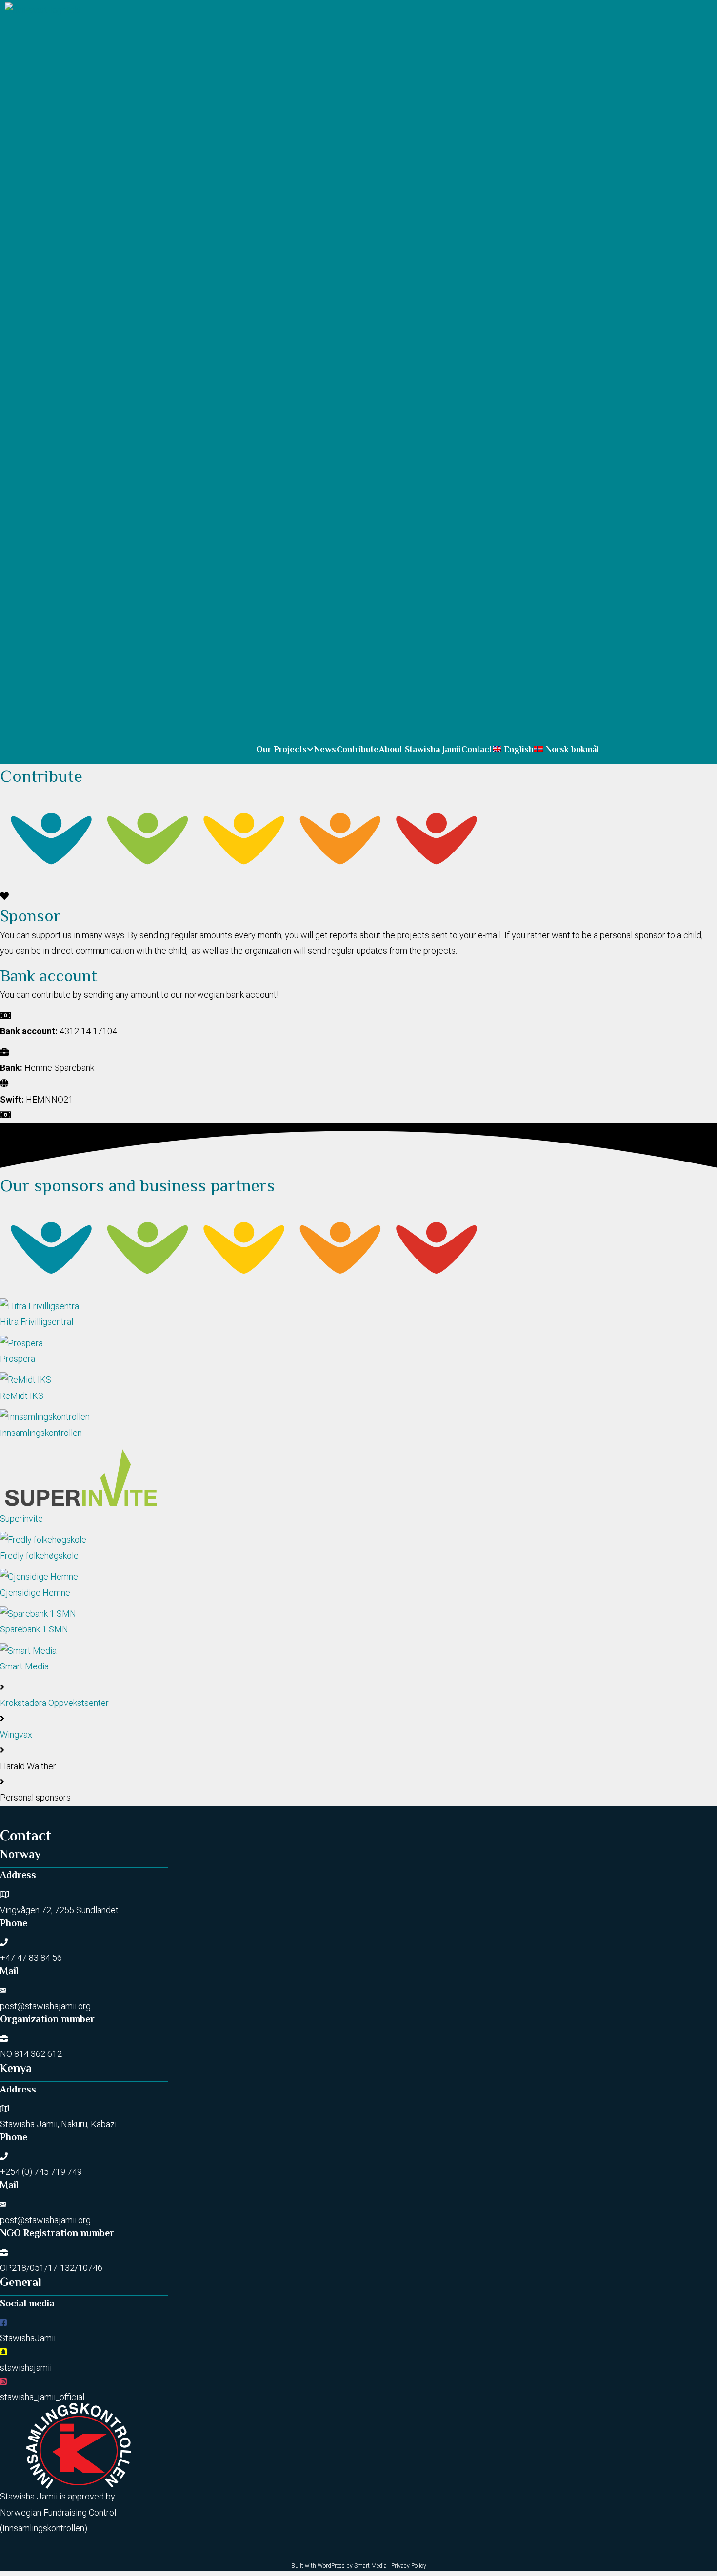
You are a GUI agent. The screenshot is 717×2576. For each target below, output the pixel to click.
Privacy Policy (409, 2566)
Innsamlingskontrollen (43, 2528)
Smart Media (370, 2566)
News (325, 749)
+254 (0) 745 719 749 (41, 2172)
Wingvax (16, 1734)
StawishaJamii (28, 2338)
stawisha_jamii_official (42, 2397)
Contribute (358, 749)
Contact (477, 749)
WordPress (331, 2566)
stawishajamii (26, 2368)
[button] (310, 749)
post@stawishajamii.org (45, 2006)
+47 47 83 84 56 (31, 1958)
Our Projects (281, 749)
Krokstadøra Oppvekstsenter (54, 1703)
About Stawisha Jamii (420, 749)
